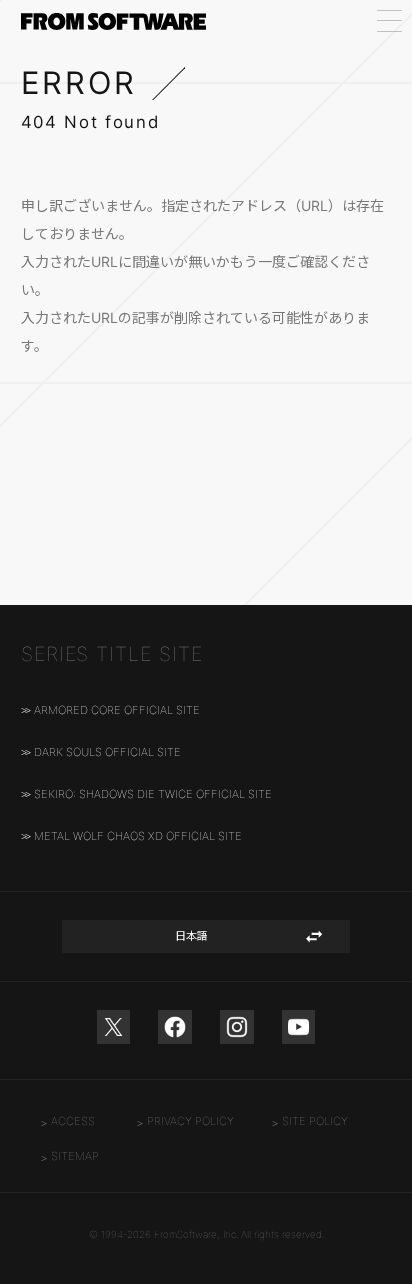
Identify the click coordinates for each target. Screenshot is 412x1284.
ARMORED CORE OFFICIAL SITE (117, 710)
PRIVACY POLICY (190, 1121)
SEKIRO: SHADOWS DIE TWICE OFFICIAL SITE (153, 794)
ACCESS (73, 1121)
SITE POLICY (315, 1121)
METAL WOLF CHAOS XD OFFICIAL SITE (138, 836)
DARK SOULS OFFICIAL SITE (107, 752)
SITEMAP (75, 1156)
